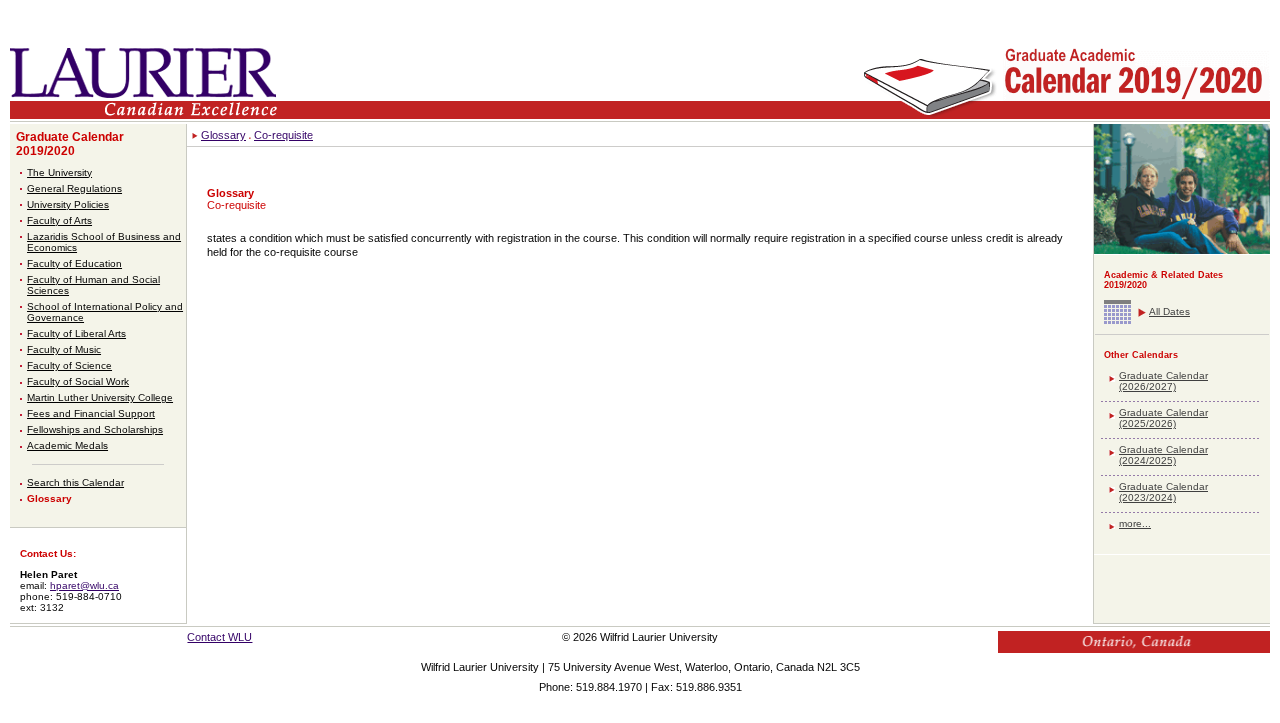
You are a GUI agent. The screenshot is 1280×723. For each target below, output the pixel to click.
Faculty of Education (74, 263)
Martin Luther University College (100, 397)
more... (1135, 523)
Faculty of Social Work (78, 381)
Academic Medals (67, 445)
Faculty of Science (69, 365)
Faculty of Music (64, 349)
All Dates (1169, 311)
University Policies (68, 204)
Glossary (49, 498)
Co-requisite (283, 135)
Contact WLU (219, 637)
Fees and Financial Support (91, 413)
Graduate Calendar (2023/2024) (1163, 492)
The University (59, 172)
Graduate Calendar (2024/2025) (1163, 455)
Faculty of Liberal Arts (76, 333)
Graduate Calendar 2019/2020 (70, 144)
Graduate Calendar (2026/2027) (1163, 381)
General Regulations (74, 188)
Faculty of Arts (59, 220)
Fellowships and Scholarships (95, 429)
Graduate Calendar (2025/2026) (1163, 418)
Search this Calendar (75, 482)
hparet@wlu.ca (84, 585)
